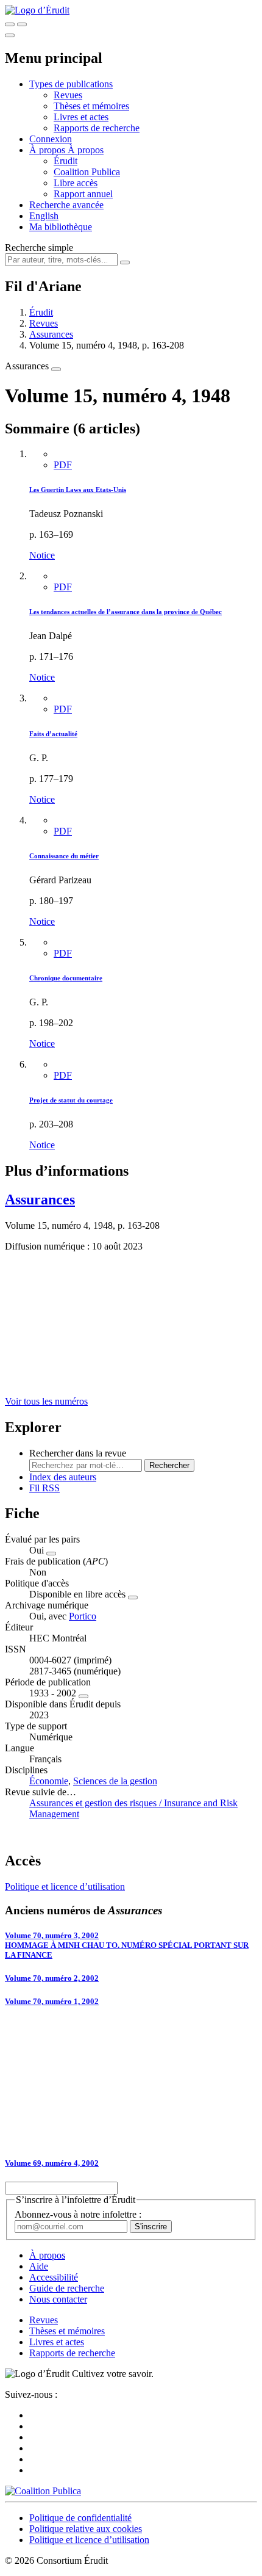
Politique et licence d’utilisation (65, 1887)
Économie (49, 1781)
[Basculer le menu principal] (10, 35)
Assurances (51, 334)
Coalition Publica (87, 172)
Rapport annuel (83, 194)
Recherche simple (39, 248)
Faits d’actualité (53, 734)
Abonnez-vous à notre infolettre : (78, 2214)
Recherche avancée (66, 205)
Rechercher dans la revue (78, 1453)
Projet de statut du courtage (71, 1100)
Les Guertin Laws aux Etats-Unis (78, 490)
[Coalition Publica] (43, 2491)
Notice (42, 555)
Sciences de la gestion (115, 1781)
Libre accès (76, 183)
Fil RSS (44, 1488)
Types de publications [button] (71, 84)
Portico (83, 1616)
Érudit (65, 161)
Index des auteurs (63, 1477)
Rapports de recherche (97, 128)
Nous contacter (58, 2299)
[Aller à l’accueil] (37, 10)
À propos (86, 150)
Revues (68, 95)
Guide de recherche (67, 2288)
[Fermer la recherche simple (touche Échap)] (22, 24)
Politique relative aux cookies (86, 2529)
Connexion (51, 139)
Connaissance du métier (64, 856)
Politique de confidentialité (80, 2518)
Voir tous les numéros (46, 1401)
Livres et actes (81, 117)
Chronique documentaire (66, 978)
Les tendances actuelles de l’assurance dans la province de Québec (126, 612)
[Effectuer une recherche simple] (10, 24)
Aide (39, 2266)
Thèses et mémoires (91, 106)
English (44, 216)
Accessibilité (54, 2277)
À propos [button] (48, 150)
